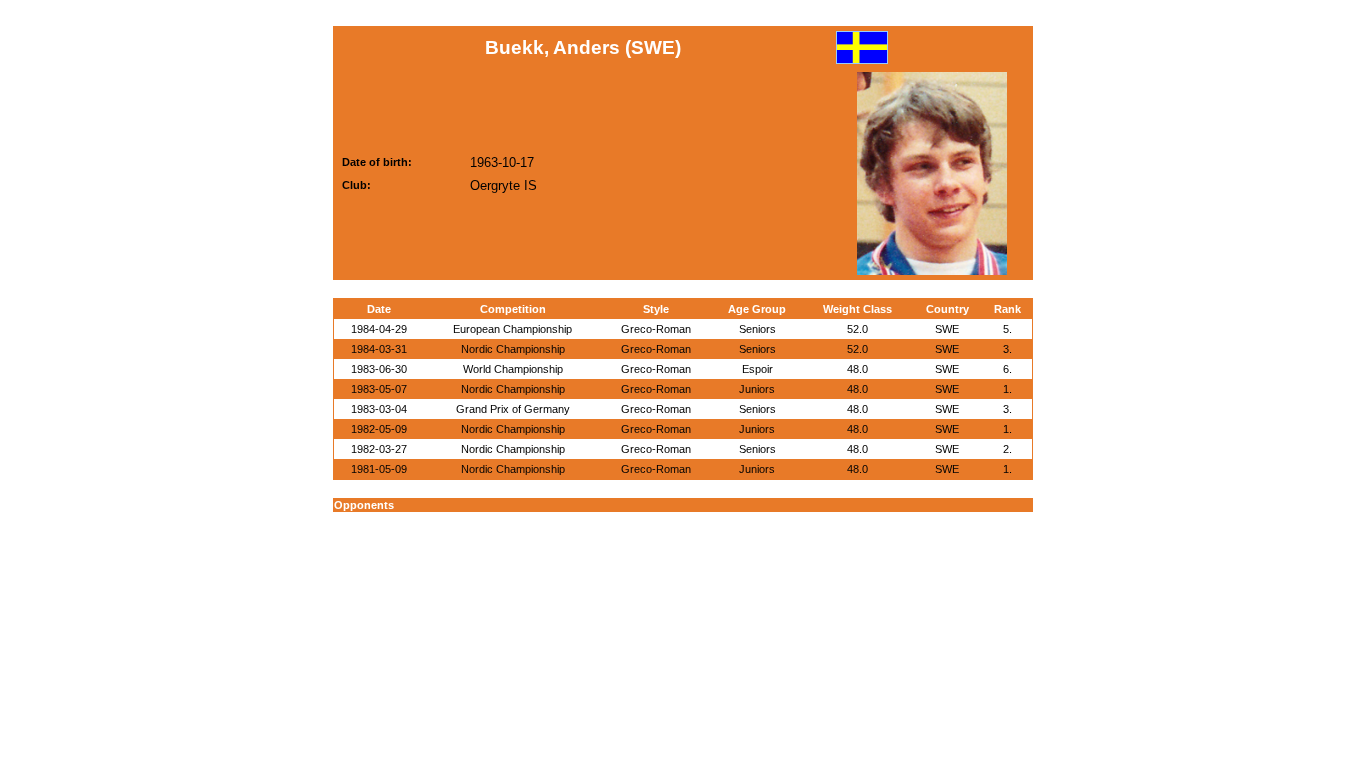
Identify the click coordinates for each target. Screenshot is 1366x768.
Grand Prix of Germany (513, 409)
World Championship (513, 369)
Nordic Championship (513, 349)
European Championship (512, 329)
